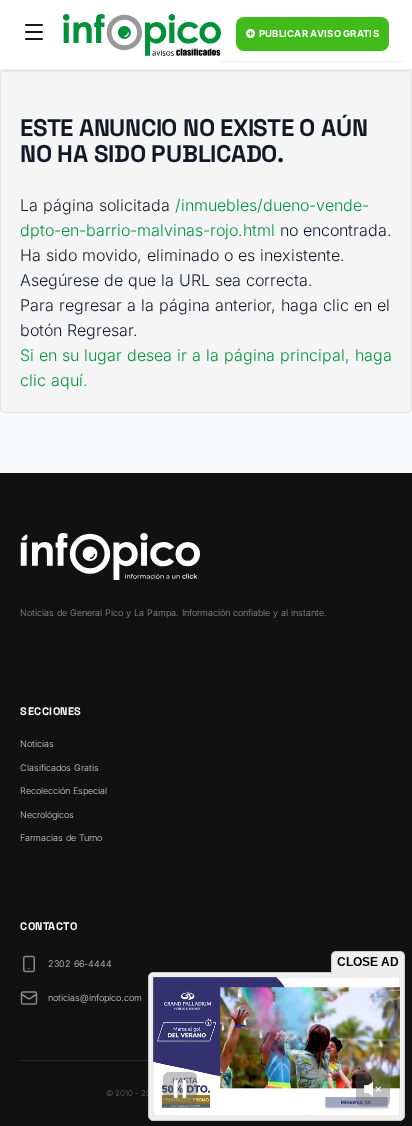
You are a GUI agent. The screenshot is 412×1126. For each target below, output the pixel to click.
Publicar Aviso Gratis (317, 33)
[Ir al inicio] (142, 35)
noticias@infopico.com (95, 997)
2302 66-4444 (80, 963)
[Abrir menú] (34, 35)
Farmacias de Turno (61, 837)
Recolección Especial (63, 790)
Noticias (37, 743)
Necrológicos (47, 814)
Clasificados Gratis (59, 767)
